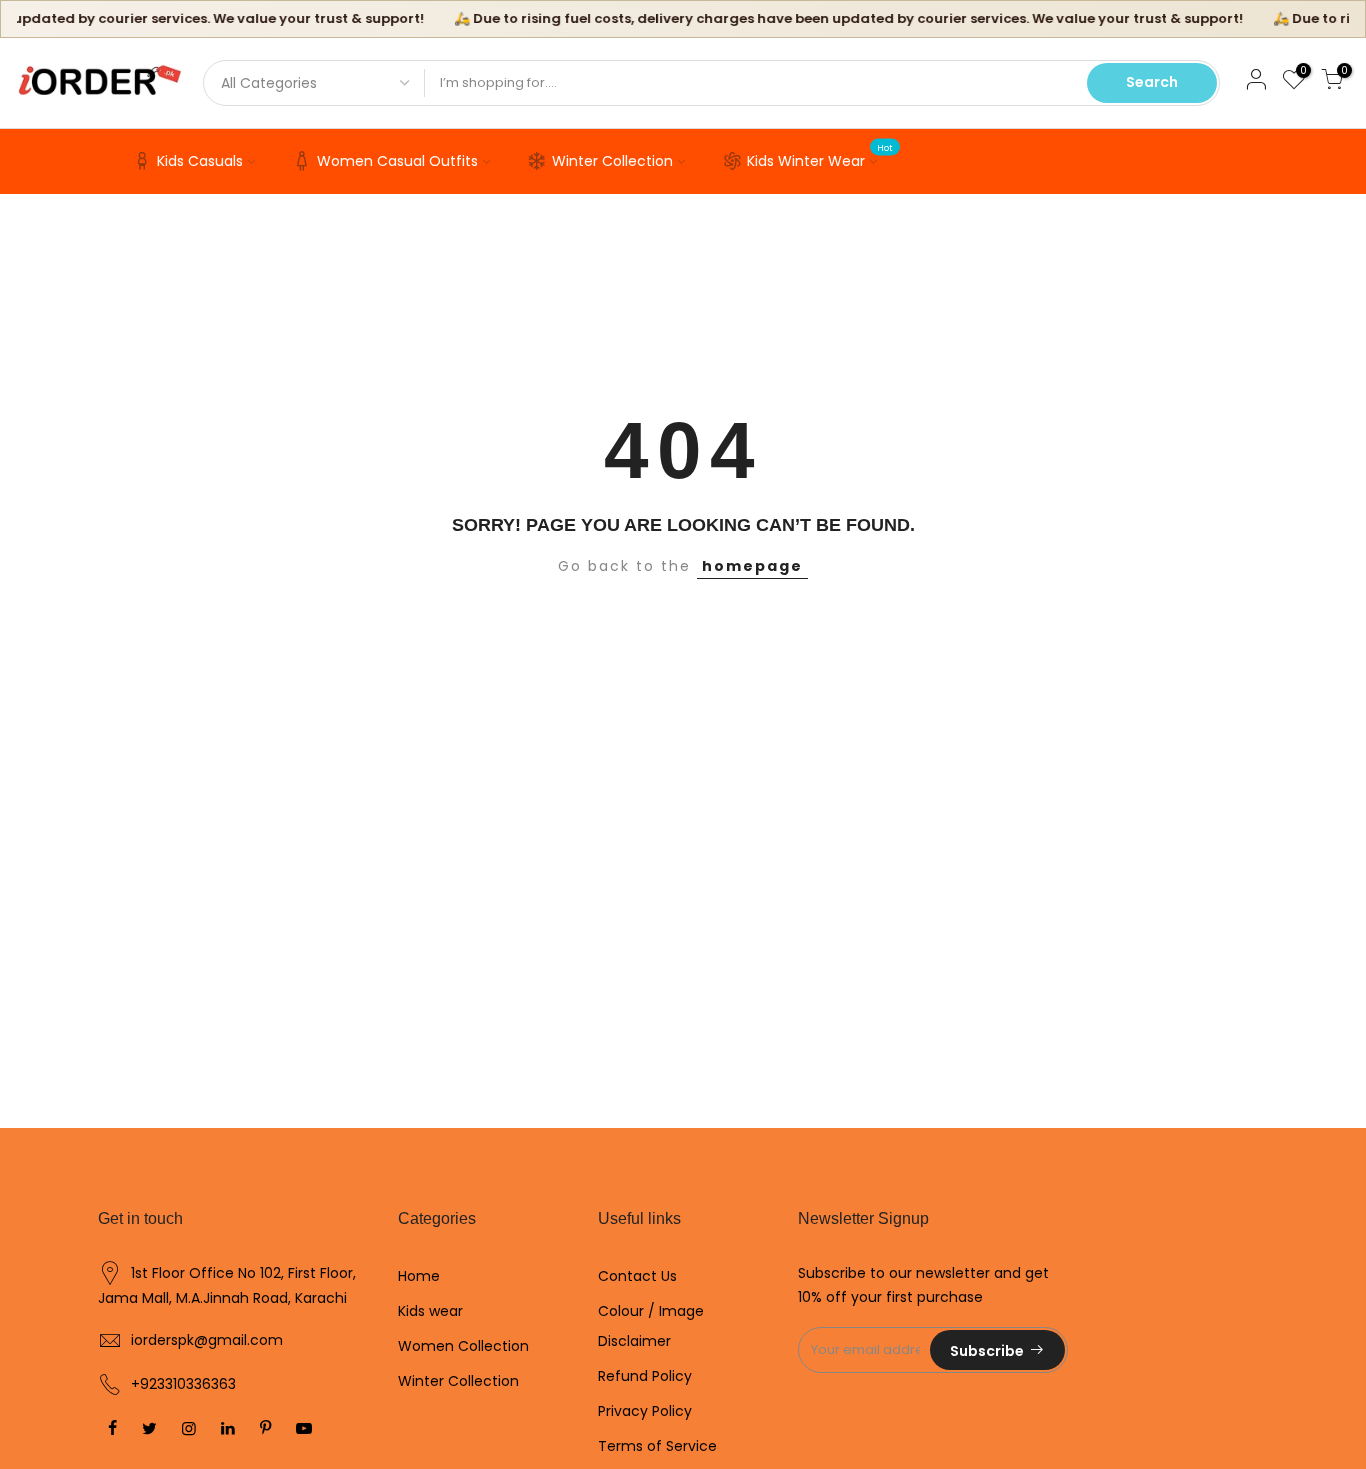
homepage (752, 566)
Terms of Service (657, 1446)
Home (419, 1276)
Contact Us (637, 1276)
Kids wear (430, 1311)
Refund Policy (645, 1376)
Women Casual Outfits (397, 161)
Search (1152, 82)
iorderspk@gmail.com (207, 1340)
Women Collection (463, 1346)
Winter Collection (612, 161)
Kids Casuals (200, 161)
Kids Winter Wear (820, 157)
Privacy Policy (645, 1411)
